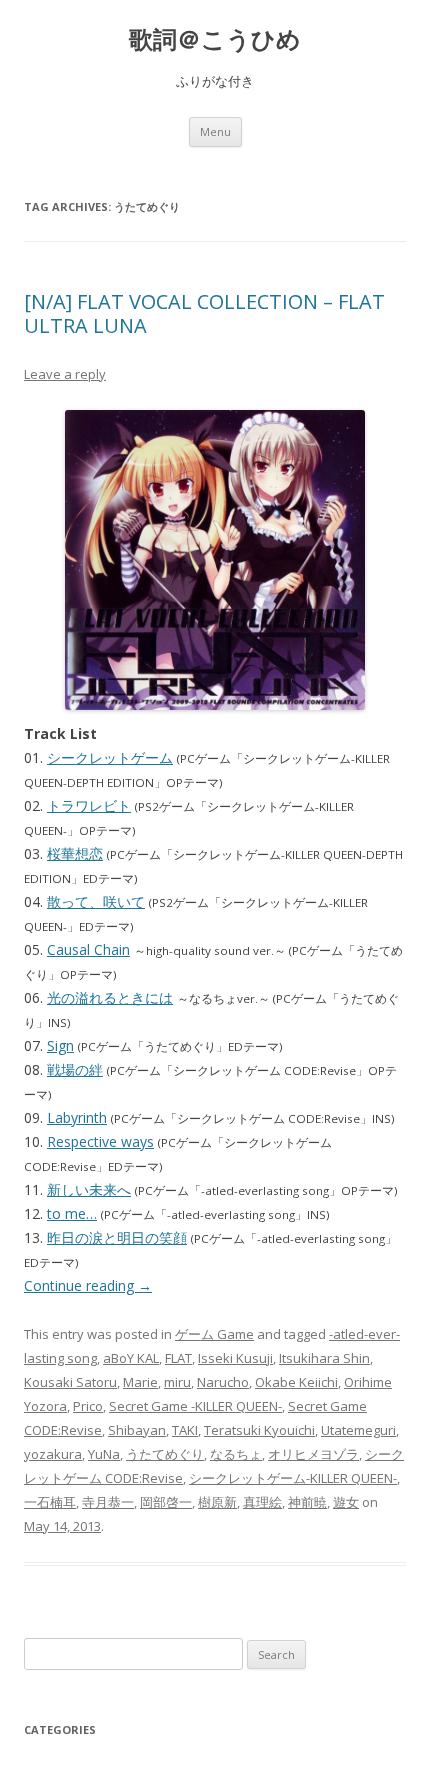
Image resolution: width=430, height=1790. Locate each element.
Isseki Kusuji (235, 1358)
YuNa (104, 1454)
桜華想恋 (75, 853)
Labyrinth (77, 1117)
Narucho (223, 1382)
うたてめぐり (165, 1454)
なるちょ (236, 1454)
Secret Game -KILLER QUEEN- (195, 1406)
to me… (72, 1213)
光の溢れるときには (110, 997)
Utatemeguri (358, 1430)
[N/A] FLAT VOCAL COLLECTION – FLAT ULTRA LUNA (204, 313)
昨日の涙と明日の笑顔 (117, 1237)
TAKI (185, 1430)
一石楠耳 (50, 1502)
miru (177, 1382)
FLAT (178, 1358)
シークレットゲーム (110, 757)
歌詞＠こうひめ (215, 39)
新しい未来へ (89, 1189)
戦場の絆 (75, 1069)
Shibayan (137, 1430)
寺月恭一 (108, 1502)
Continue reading (88, 1285)
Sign (60, 1045)
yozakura (53, 1454)
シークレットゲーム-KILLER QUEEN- (293, 1478)
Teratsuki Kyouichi (259, 1430)
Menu (215, 131)
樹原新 (217, 1502)
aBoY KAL (131, 1358)
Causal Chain (88, 949)
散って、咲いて (96, 901)
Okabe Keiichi (296, 1382)
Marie (140, 1382)
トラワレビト (89, 805)
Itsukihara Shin (324, 1358)
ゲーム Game (214, 1334)
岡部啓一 (166, 1502)
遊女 (346, 1502)
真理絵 (262, 1502)
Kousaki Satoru (70, 1382)
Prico (88, 1406)
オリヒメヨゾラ (313, 1454)
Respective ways (100, 1141)
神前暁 (307, 1502)
